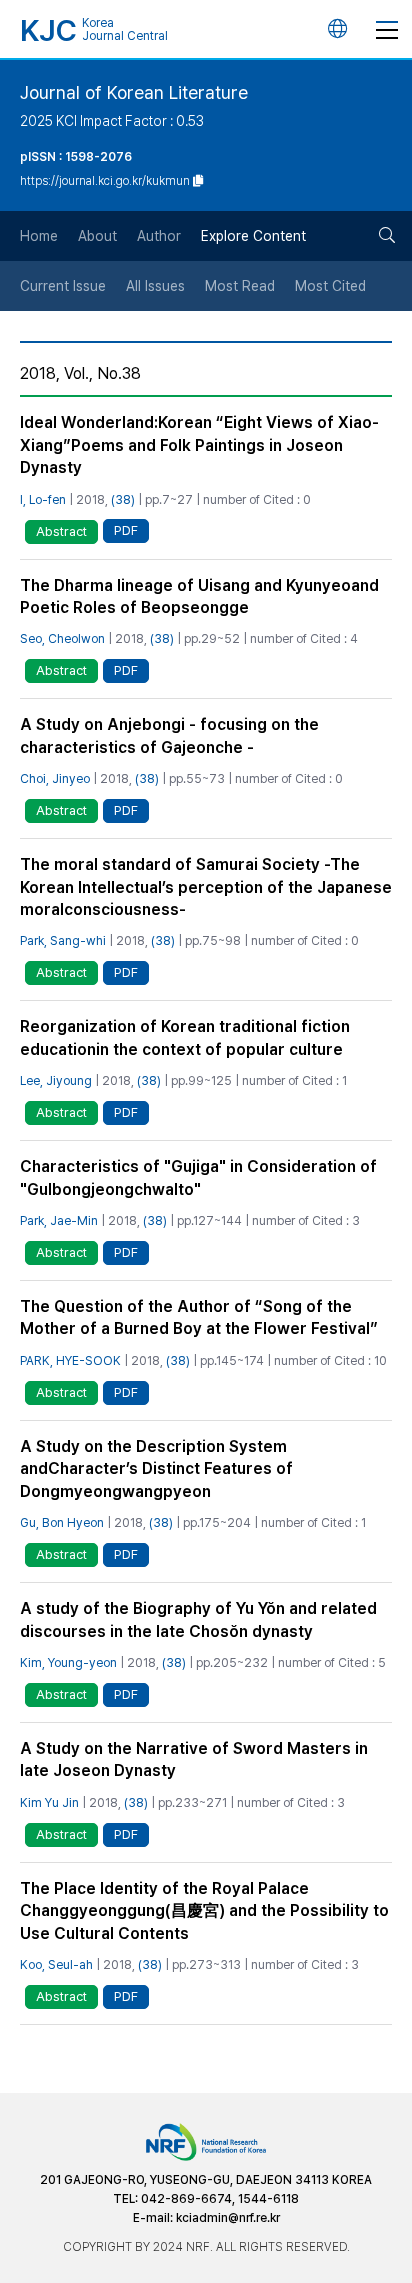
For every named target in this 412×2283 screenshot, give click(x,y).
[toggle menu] (387, 29)
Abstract (61, 531)
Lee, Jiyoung (56, 1080)
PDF (126, 530)
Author (159, 236)
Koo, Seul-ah (56, 1964)
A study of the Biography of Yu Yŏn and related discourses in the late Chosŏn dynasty (198, 1619)
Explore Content (253, 236)
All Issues (155, 286)
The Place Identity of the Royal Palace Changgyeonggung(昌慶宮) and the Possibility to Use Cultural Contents (204, 1911)
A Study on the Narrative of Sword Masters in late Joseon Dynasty (194, 1759)
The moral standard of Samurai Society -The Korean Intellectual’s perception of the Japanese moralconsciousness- (206, 887)
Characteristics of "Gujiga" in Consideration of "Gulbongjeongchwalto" (198, 1177)
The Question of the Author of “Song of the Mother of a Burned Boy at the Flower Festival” (199, 1317)
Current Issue (63, 286)
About (97, 236)
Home (39, 236)
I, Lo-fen (43, 499)
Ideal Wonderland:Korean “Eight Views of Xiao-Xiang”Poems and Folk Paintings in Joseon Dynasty (199, 445)
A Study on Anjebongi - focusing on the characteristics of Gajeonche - (169, 735)
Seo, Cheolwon (62, 638)
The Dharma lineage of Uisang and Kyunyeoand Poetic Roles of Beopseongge (199, 596)
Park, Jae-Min (59, 1220)
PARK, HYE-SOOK (70, 1360)
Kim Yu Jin (49, 1802)
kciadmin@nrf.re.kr (228, 2218)
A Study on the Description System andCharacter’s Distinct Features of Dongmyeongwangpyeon (156, 1469)
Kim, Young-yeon (68, 1662)
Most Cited (330, 286)
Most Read (240, 286)
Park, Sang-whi (63, 940)
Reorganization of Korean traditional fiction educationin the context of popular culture (185, 1037)
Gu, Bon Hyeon (62, 1522)
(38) (123, 499)
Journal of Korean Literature (134, 92)
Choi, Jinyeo (55, 778)
